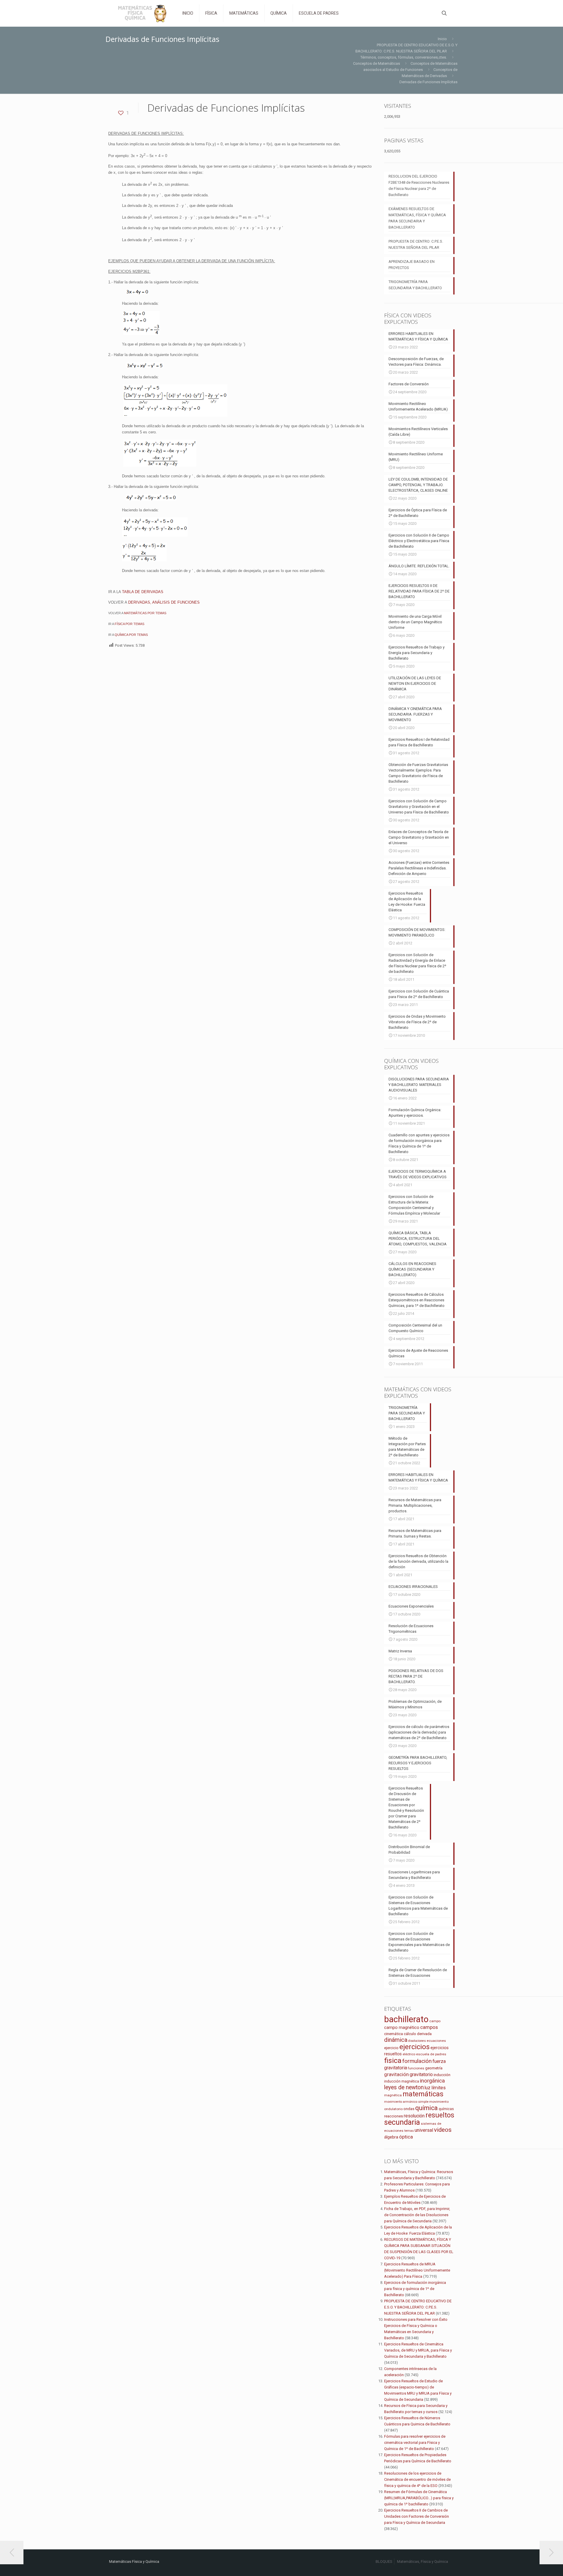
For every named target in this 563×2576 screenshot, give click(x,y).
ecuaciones (436, 2041)
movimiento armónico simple (406, 2102)
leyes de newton (404, 2087)
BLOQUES (384, 2561)
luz (428, 2088)
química (427, 2108)
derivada (424, 2034)
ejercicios (414, 2047)
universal (424, 2130)
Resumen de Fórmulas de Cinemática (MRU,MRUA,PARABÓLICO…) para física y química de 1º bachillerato (419, 2498)
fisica (393, 2060)
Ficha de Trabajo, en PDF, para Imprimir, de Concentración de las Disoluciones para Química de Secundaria (417, 2215)
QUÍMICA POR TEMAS (131, 635)
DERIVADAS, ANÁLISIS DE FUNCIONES (164, 602)
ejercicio (391, 2048)
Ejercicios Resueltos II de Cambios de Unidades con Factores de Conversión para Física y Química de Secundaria (417, 2516)
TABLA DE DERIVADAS (143, 592)
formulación (417, 2061)
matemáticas (423, 2094)
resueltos (440, 2115)
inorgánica (432, 2081)
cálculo (410, 2034)
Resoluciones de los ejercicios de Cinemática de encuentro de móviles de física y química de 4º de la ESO (417, 2479)
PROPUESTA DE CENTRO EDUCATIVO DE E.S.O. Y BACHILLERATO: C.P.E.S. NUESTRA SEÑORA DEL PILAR (418, 2307)
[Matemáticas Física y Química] (141, 13)
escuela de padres (431, 2054)
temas (409, 2131)
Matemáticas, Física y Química (423, 2561)
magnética (393, 2095)
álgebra (391, 2137)
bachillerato (406, 2019)
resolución (414, 2116)
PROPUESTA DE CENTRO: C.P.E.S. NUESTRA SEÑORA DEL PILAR (416, 244)
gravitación (396, 2074)
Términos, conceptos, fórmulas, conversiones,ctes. (404, 57)
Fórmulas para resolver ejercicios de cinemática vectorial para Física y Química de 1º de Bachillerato (415, 2443)
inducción (442, 2075)
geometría (434, 2068)
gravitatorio (421, 2074)
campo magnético (402, 2027)
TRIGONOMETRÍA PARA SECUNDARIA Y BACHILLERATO (415, 285)
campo (435, 2021)
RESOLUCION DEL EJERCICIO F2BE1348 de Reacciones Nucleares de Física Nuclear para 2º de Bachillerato (419, 185)
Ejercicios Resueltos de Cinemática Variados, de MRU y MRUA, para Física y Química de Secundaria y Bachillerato (418, 2350)
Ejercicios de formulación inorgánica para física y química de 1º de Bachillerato (415, 2289)
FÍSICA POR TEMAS (129, 624)
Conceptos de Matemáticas (377, 63)
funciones (416, 2068)
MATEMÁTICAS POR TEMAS (145, 613)
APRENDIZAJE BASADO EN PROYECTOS (412, 265)
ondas (409, 2109)
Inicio (442, 39)
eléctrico (409, 2054)
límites (439, 2088)
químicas (446, 2109)
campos (429, 2027)
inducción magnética (402, 2081)
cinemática (394, 2034)
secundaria (402, 2122)
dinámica (396, 2040)
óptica (406, 2137)
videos (443, 2130)
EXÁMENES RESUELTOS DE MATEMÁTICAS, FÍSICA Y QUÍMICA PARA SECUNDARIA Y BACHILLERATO (417, 218)
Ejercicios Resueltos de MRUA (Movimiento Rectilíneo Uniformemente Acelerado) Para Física (417, 2270)
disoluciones (417, 2041)
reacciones (394, 2116)
